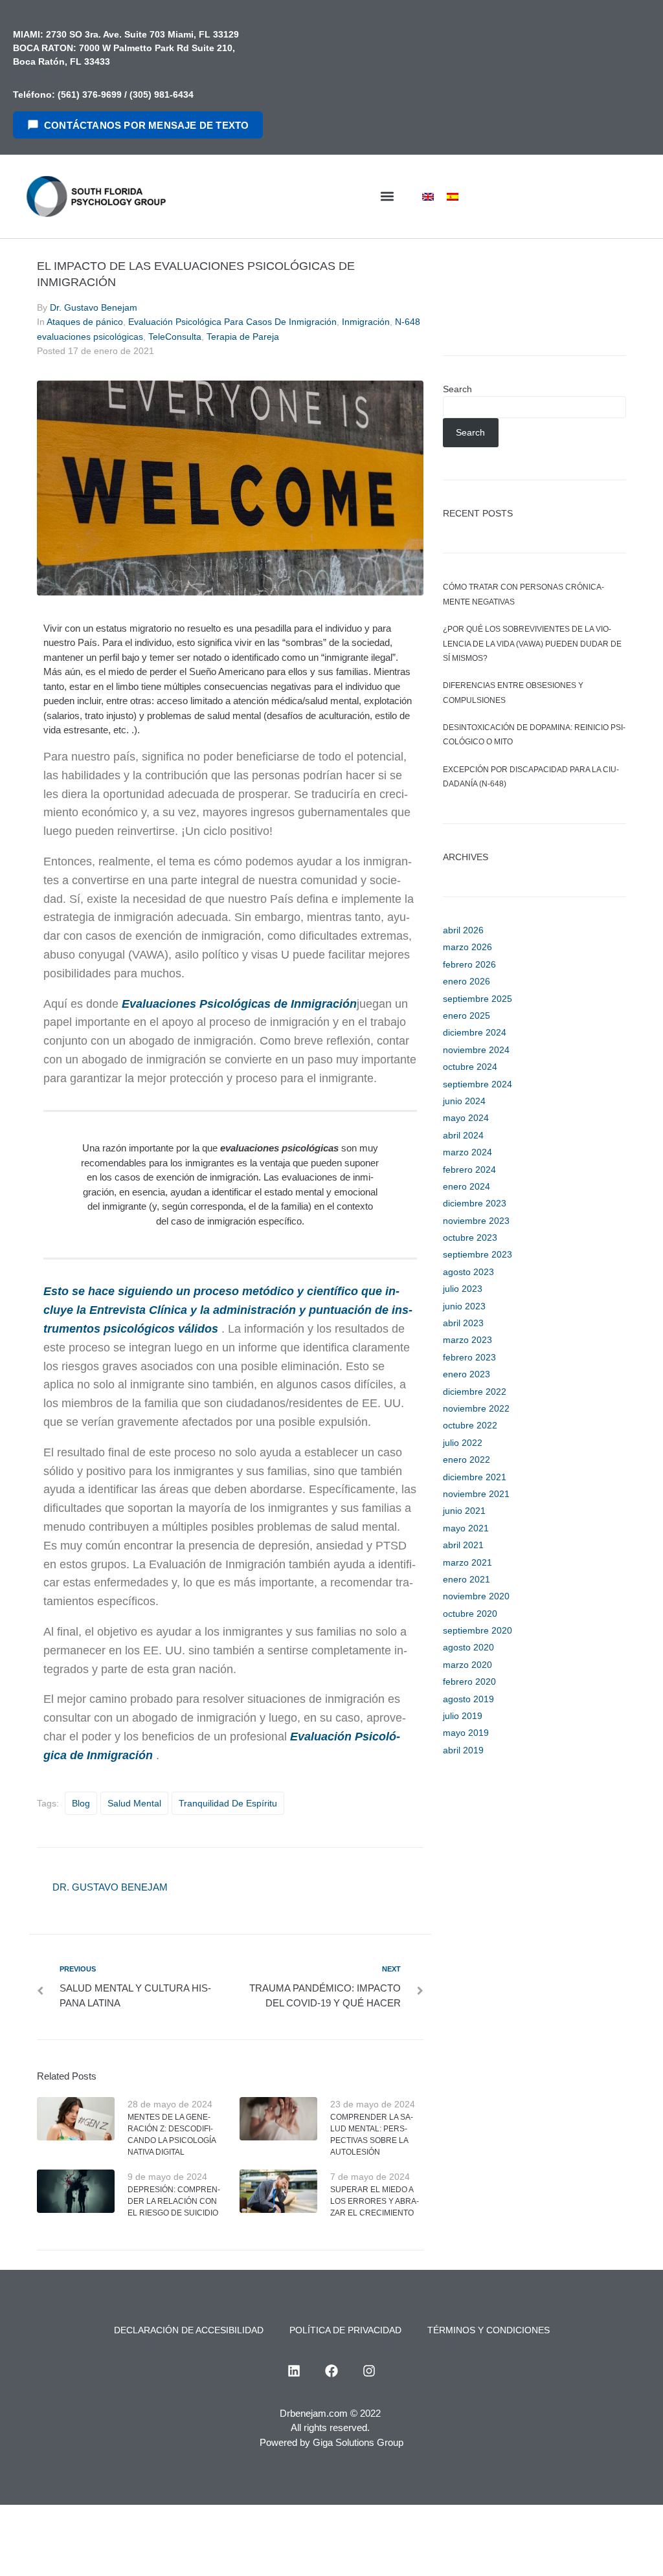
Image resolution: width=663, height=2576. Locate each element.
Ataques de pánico (85, 322)
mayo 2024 (466, 1118)
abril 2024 (463, 1135)
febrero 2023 (469, 1357)
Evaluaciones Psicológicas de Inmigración (239, 1004)
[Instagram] (369, 2371)
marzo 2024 (467, 1152)
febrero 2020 (469, 1682)
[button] (387, 196)
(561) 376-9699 (90, 94)
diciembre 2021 (475, 1477)
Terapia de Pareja (243, 337)
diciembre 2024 (475, 1032)
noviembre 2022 (476, 1408)
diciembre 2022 (475, 1392)
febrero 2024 (469, 1170)
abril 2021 (463, 1545)
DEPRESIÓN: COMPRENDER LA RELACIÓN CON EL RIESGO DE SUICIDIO (174, 2201)
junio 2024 (464, 1101)
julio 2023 (463, 1289)
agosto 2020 (468, 1647)
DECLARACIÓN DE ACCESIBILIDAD (189, 2330)
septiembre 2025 (478, 999)
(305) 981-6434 (162, 94)
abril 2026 (463, 930)
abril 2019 (463, 1750)
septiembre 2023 (478, 1254)
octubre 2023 (470, 1238)
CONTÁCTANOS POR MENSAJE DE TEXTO (146, 125)
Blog (81, 1803)
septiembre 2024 (478, 1084)
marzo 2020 (467, 1665)
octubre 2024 (470, 1067)
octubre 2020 (470, 1614)
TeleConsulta (175, 337)
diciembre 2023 (475, 1203)
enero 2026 (466, 981)
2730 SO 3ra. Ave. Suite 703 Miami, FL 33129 (141, 34)
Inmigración (366, 322)
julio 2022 (463, 1443)
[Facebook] (331, 2371)
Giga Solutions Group (358, 2442)
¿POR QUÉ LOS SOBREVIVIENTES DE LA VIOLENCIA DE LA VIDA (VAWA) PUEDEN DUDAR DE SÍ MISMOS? (532, 644)
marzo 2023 (467, 1340)
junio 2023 (464, 1306)
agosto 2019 (468, 1699)
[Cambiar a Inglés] (428, 196)
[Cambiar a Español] (453, 196)
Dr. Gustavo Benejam (94, 307)
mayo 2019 (466, 1733)
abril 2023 (463, 1323)
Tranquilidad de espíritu (228, 1803)
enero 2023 (466, 1374)
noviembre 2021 (476, 1494)
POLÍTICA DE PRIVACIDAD (345, 2330)
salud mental (134, 1803)
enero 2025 (466, 1016)
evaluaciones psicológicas (279, 1148)
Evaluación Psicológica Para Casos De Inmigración (232, 322)
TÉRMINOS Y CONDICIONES (489, 2330)
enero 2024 (466, 1186)
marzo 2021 (467, 1562)
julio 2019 (463, 1716)
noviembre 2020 (476, 1596)
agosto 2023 (468, 1272)
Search (457, 389)
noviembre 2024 (476, 1050)
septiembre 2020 (478, 1630)
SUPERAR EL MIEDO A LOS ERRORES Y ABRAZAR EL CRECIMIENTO (375, 2201)
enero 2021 (466, 1579)
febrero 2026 (469, 964)
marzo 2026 (467, 947)
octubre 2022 (470, 1425)
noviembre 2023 (476, 1221)
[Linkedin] (294, 2371)
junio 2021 (464, 1511)
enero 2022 (466, 1460)
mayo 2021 (466, 1528)
